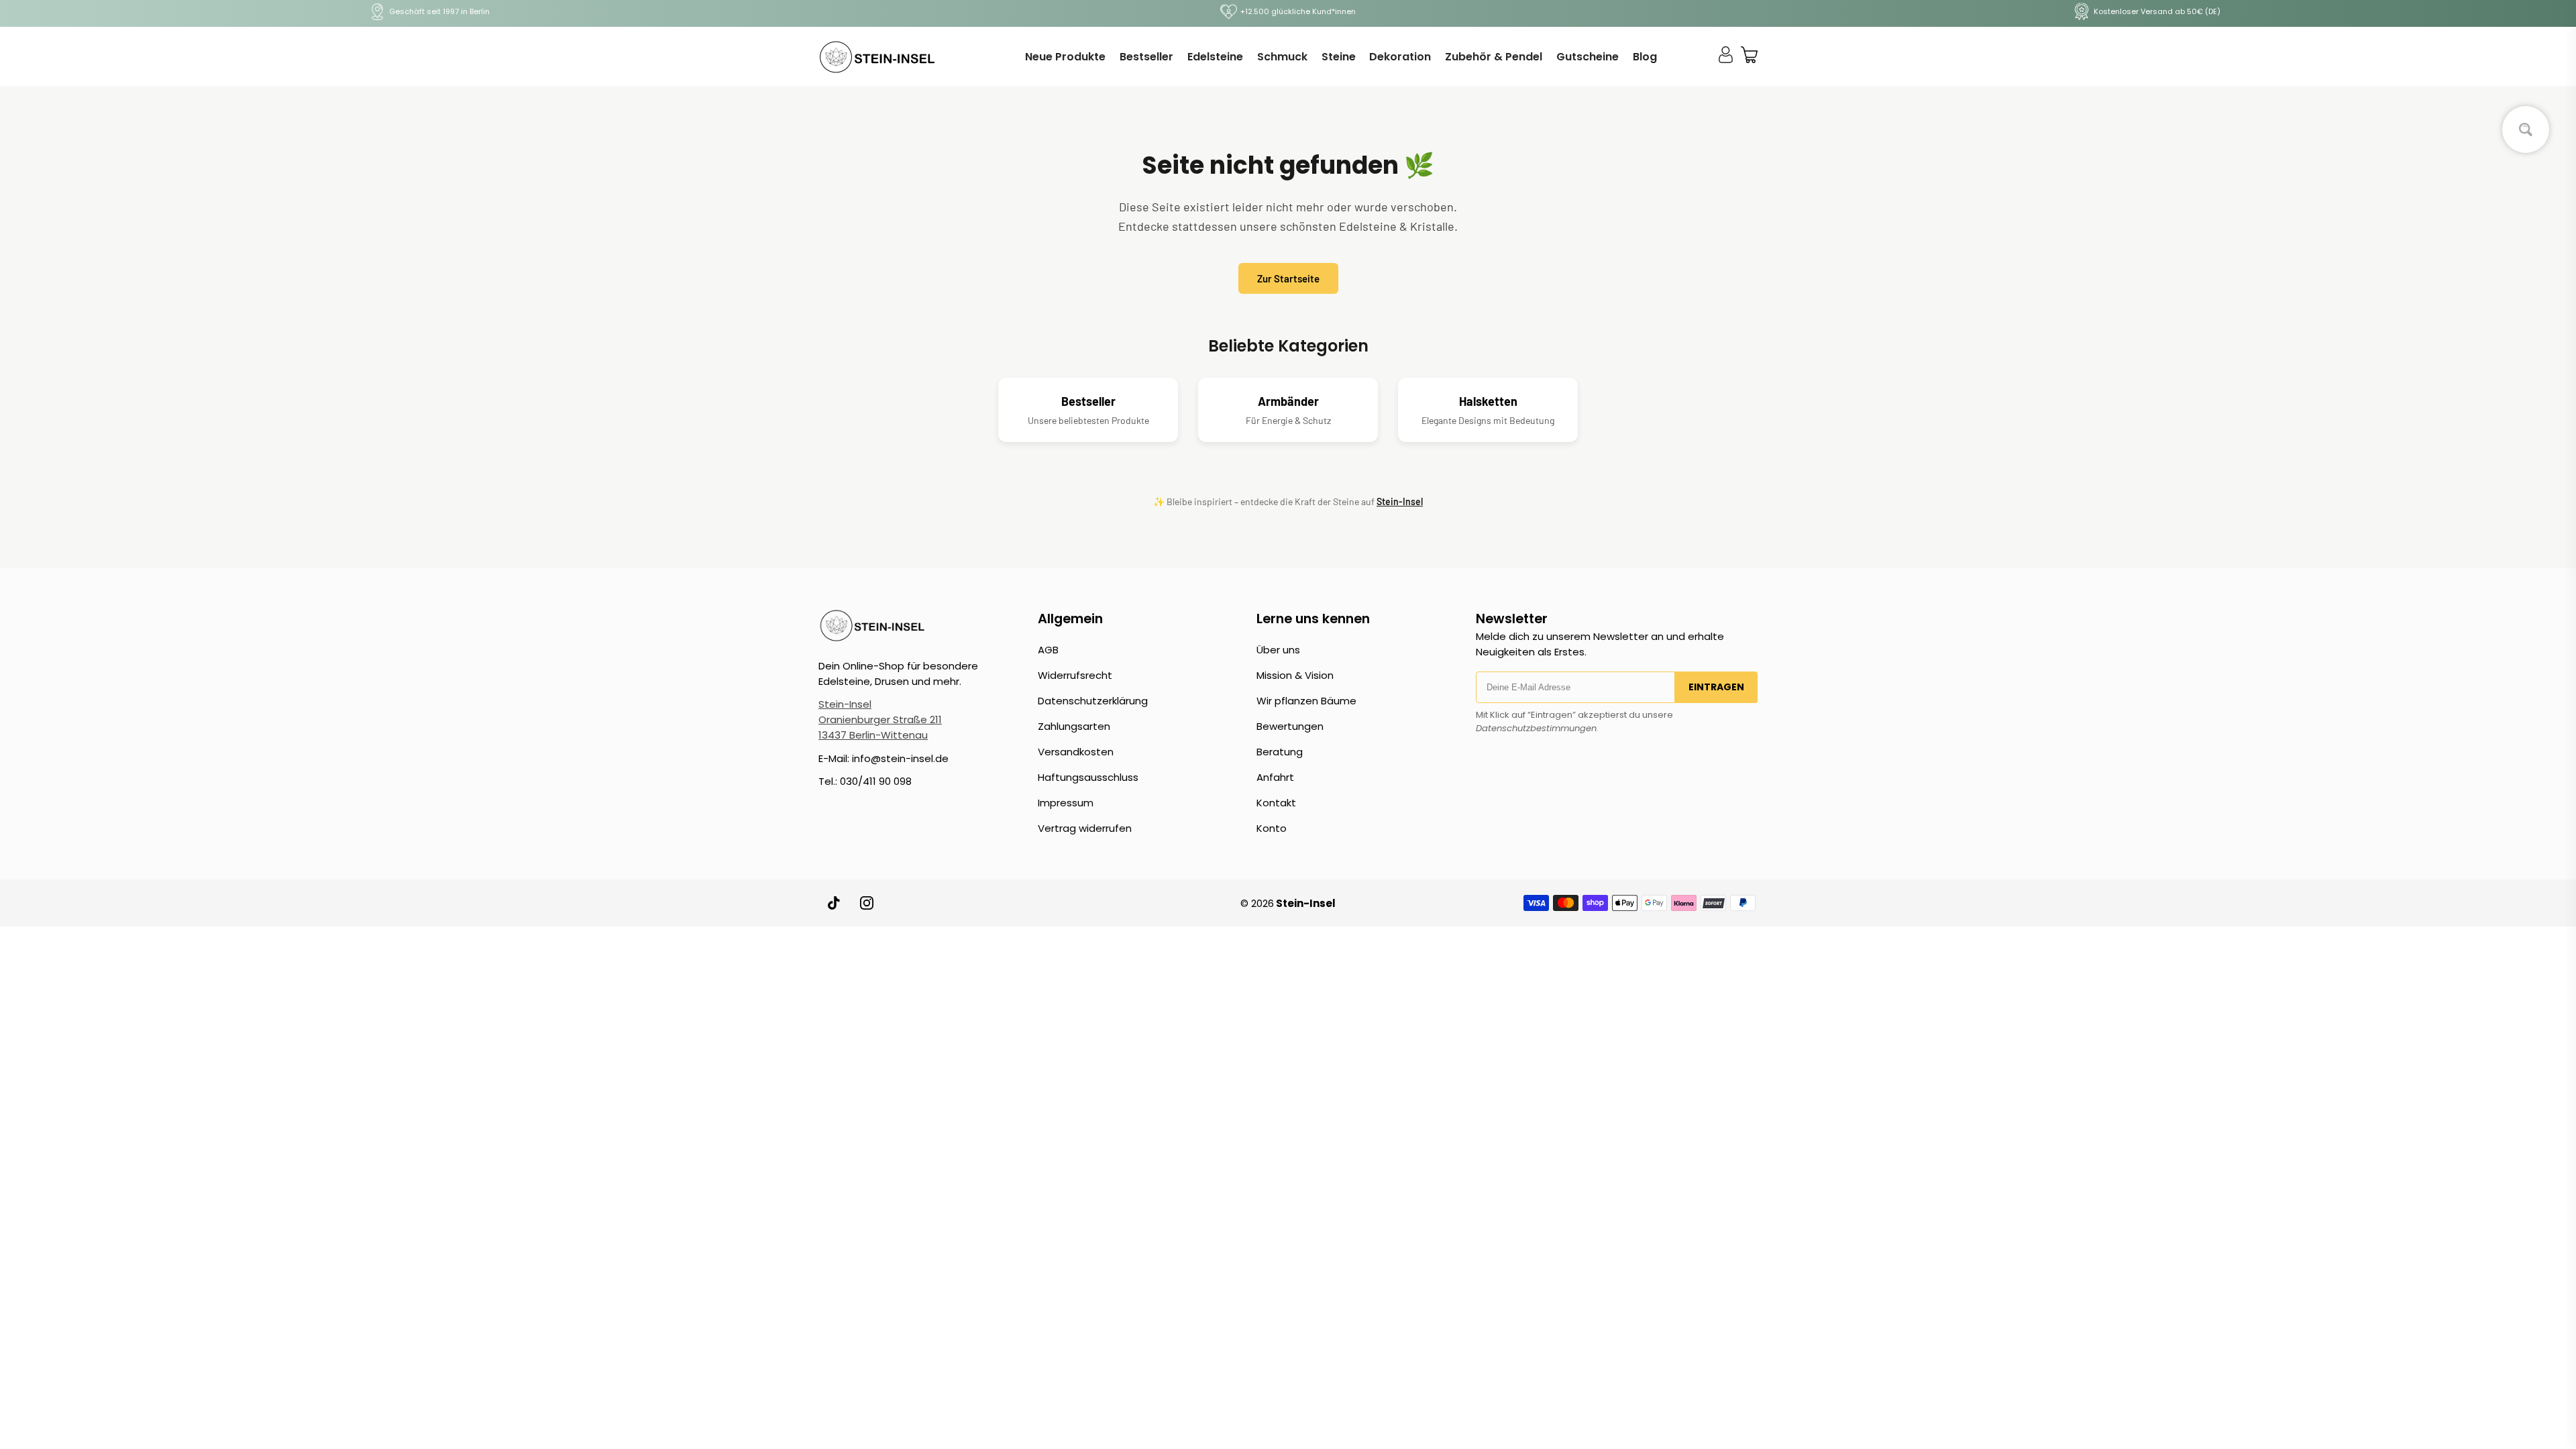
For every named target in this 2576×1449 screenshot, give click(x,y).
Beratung (1280, 752)
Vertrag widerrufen (1085, 828)
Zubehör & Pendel (1494, 57)
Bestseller (1146, 57)
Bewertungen (1290, 726)
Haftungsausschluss (1088, 777)
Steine (1339, 57)
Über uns (1278, 650)
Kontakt (1276, 803)
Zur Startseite (1288, 278)
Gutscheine (1588, 57)
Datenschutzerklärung (1093, 701)
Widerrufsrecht (1075, 675)
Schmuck (1282, 57)
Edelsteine (1215, 57)
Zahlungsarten (1074, 726)
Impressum (1066, 803)
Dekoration (1400, 57)
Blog (1645, 57)
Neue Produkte (1065, 57)
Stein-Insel (1400, 501)
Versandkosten (1076, 752)
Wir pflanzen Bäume (1306, 701)
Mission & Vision (1295, 675)
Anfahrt (1275, 777)
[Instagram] (867, 903)
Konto (1272, 828)
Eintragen (1716, 687)
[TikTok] (835, 903)
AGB (1048, 650)
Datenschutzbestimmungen (1536, 728)
